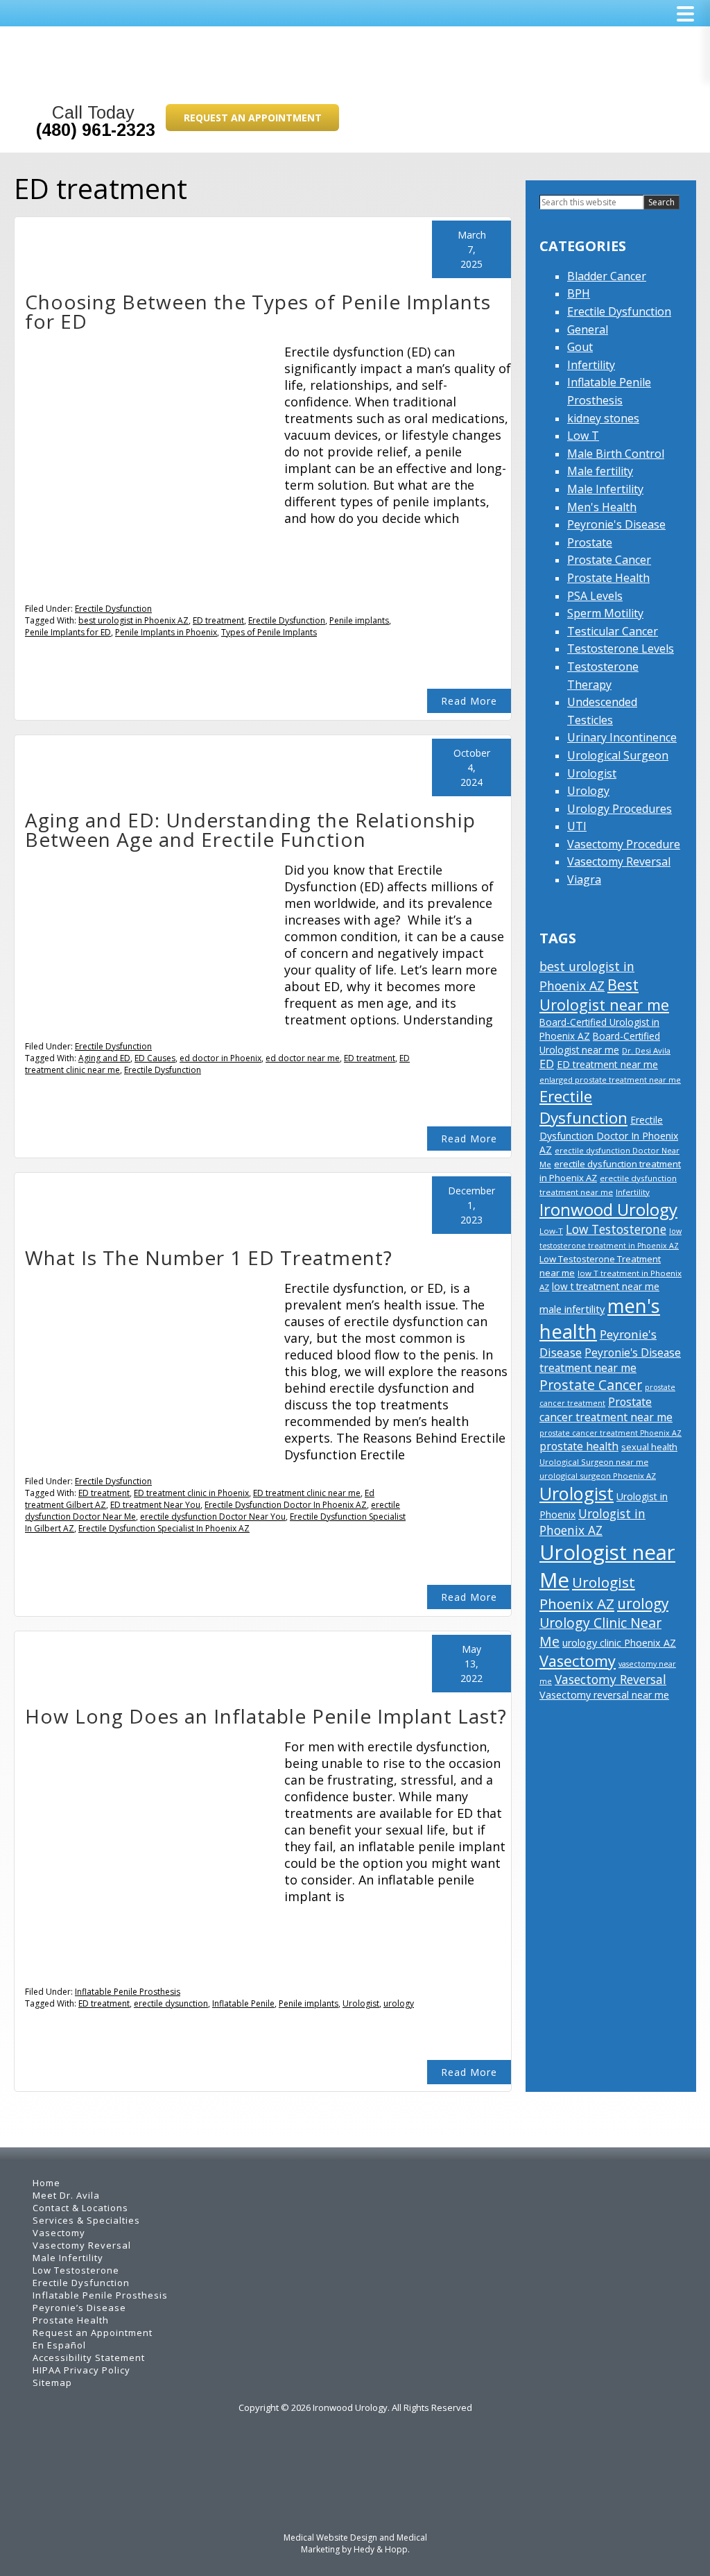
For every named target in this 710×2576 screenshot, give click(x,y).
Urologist (361, 2003)
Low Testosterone (616, 1229)
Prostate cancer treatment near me (606, 1409)
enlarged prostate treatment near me (610, 1080)
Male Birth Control (616, 454)
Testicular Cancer (613, 631)
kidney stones (603, 418)
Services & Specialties (86, 2220)
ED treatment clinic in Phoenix (191, 1493)
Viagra (584, 879)
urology (399, 2003)
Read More (469, 701)
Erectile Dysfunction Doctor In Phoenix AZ (286, 1505)
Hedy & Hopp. (382, 2549)
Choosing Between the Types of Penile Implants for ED (258, 311)
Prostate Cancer (609, 560)
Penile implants (359, 620)
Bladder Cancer (607, 276)
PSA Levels (595, 596)
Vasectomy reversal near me (604, 1695)
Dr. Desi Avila (646, 1050)
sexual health (649, 1447)
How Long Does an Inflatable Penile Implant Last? (266, 1716)
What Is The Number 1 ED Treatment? (209, 1257)
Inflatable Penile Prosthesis (128, 1992)
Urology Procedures (620, 809)
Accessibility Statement (89, 2358)
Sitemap (52, 2382)
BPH (579, 293)
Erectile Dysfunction (113, 609)
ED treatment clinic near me (307, 1493)
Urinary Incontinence (622, 737)
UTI (577, 826)
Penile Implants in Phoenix (166, 632)
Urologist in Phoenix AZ (592, 1522)
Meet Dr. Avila (66, 2195)
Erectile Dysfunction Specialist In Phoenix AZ (164, 1528)
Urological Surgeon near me (594, 1462)
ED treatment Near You (155, 1505)
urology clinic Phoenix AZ (619, 1643)
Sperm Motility (605, 613)
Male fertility (600, 471)
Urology (588, 791)
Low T (583, 436)
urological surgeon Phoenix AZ (598, 1476)
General (588, 329)
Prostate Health (608, 578)
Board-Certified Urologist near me (600, 1043)
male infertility (572, 1309)
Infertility (591, 365)
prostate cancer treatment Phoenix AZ (611, 1433)
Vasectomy (578, 1661)
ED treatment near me (607, 1064)
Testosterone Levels (621, 649)
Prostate (590, 542)
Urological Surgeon (618, 755)
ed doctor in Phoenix (220, 1058)
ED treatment (218, 620)
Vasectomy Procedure (624, 844)
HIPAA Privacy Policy (81, 2370)
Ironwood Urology (608, 1209)
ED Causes (155, 1058)
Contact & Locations (80, 2208)
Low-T (551, 1231)
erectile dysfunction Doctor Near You (213, 1517)
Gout (580, 347)
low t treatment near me (606, 1286)
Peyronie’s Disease (79, 2308)
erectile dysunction (171, 2003)
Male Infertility (605, 489)
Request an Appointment (253, 118)
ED (547, 1064)
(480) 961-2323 (96, 130)
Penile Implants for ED (68, 632)
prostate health (579, 1446)
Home (46, 2183)
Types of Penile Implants (269, 632)
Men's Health (602, 507)
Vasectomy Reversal (619, 861)
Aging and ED (104, 1058)
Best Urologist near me (604, 995)
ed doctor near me (303, 1058)
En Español (59, 2345)
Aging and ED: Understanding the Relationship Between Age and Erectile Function (250, 830)
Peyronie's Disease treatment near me (610, 1360)
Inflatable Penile (243, 2003)
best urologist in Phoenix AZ (133, 620)
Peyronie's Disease (616, 524)
